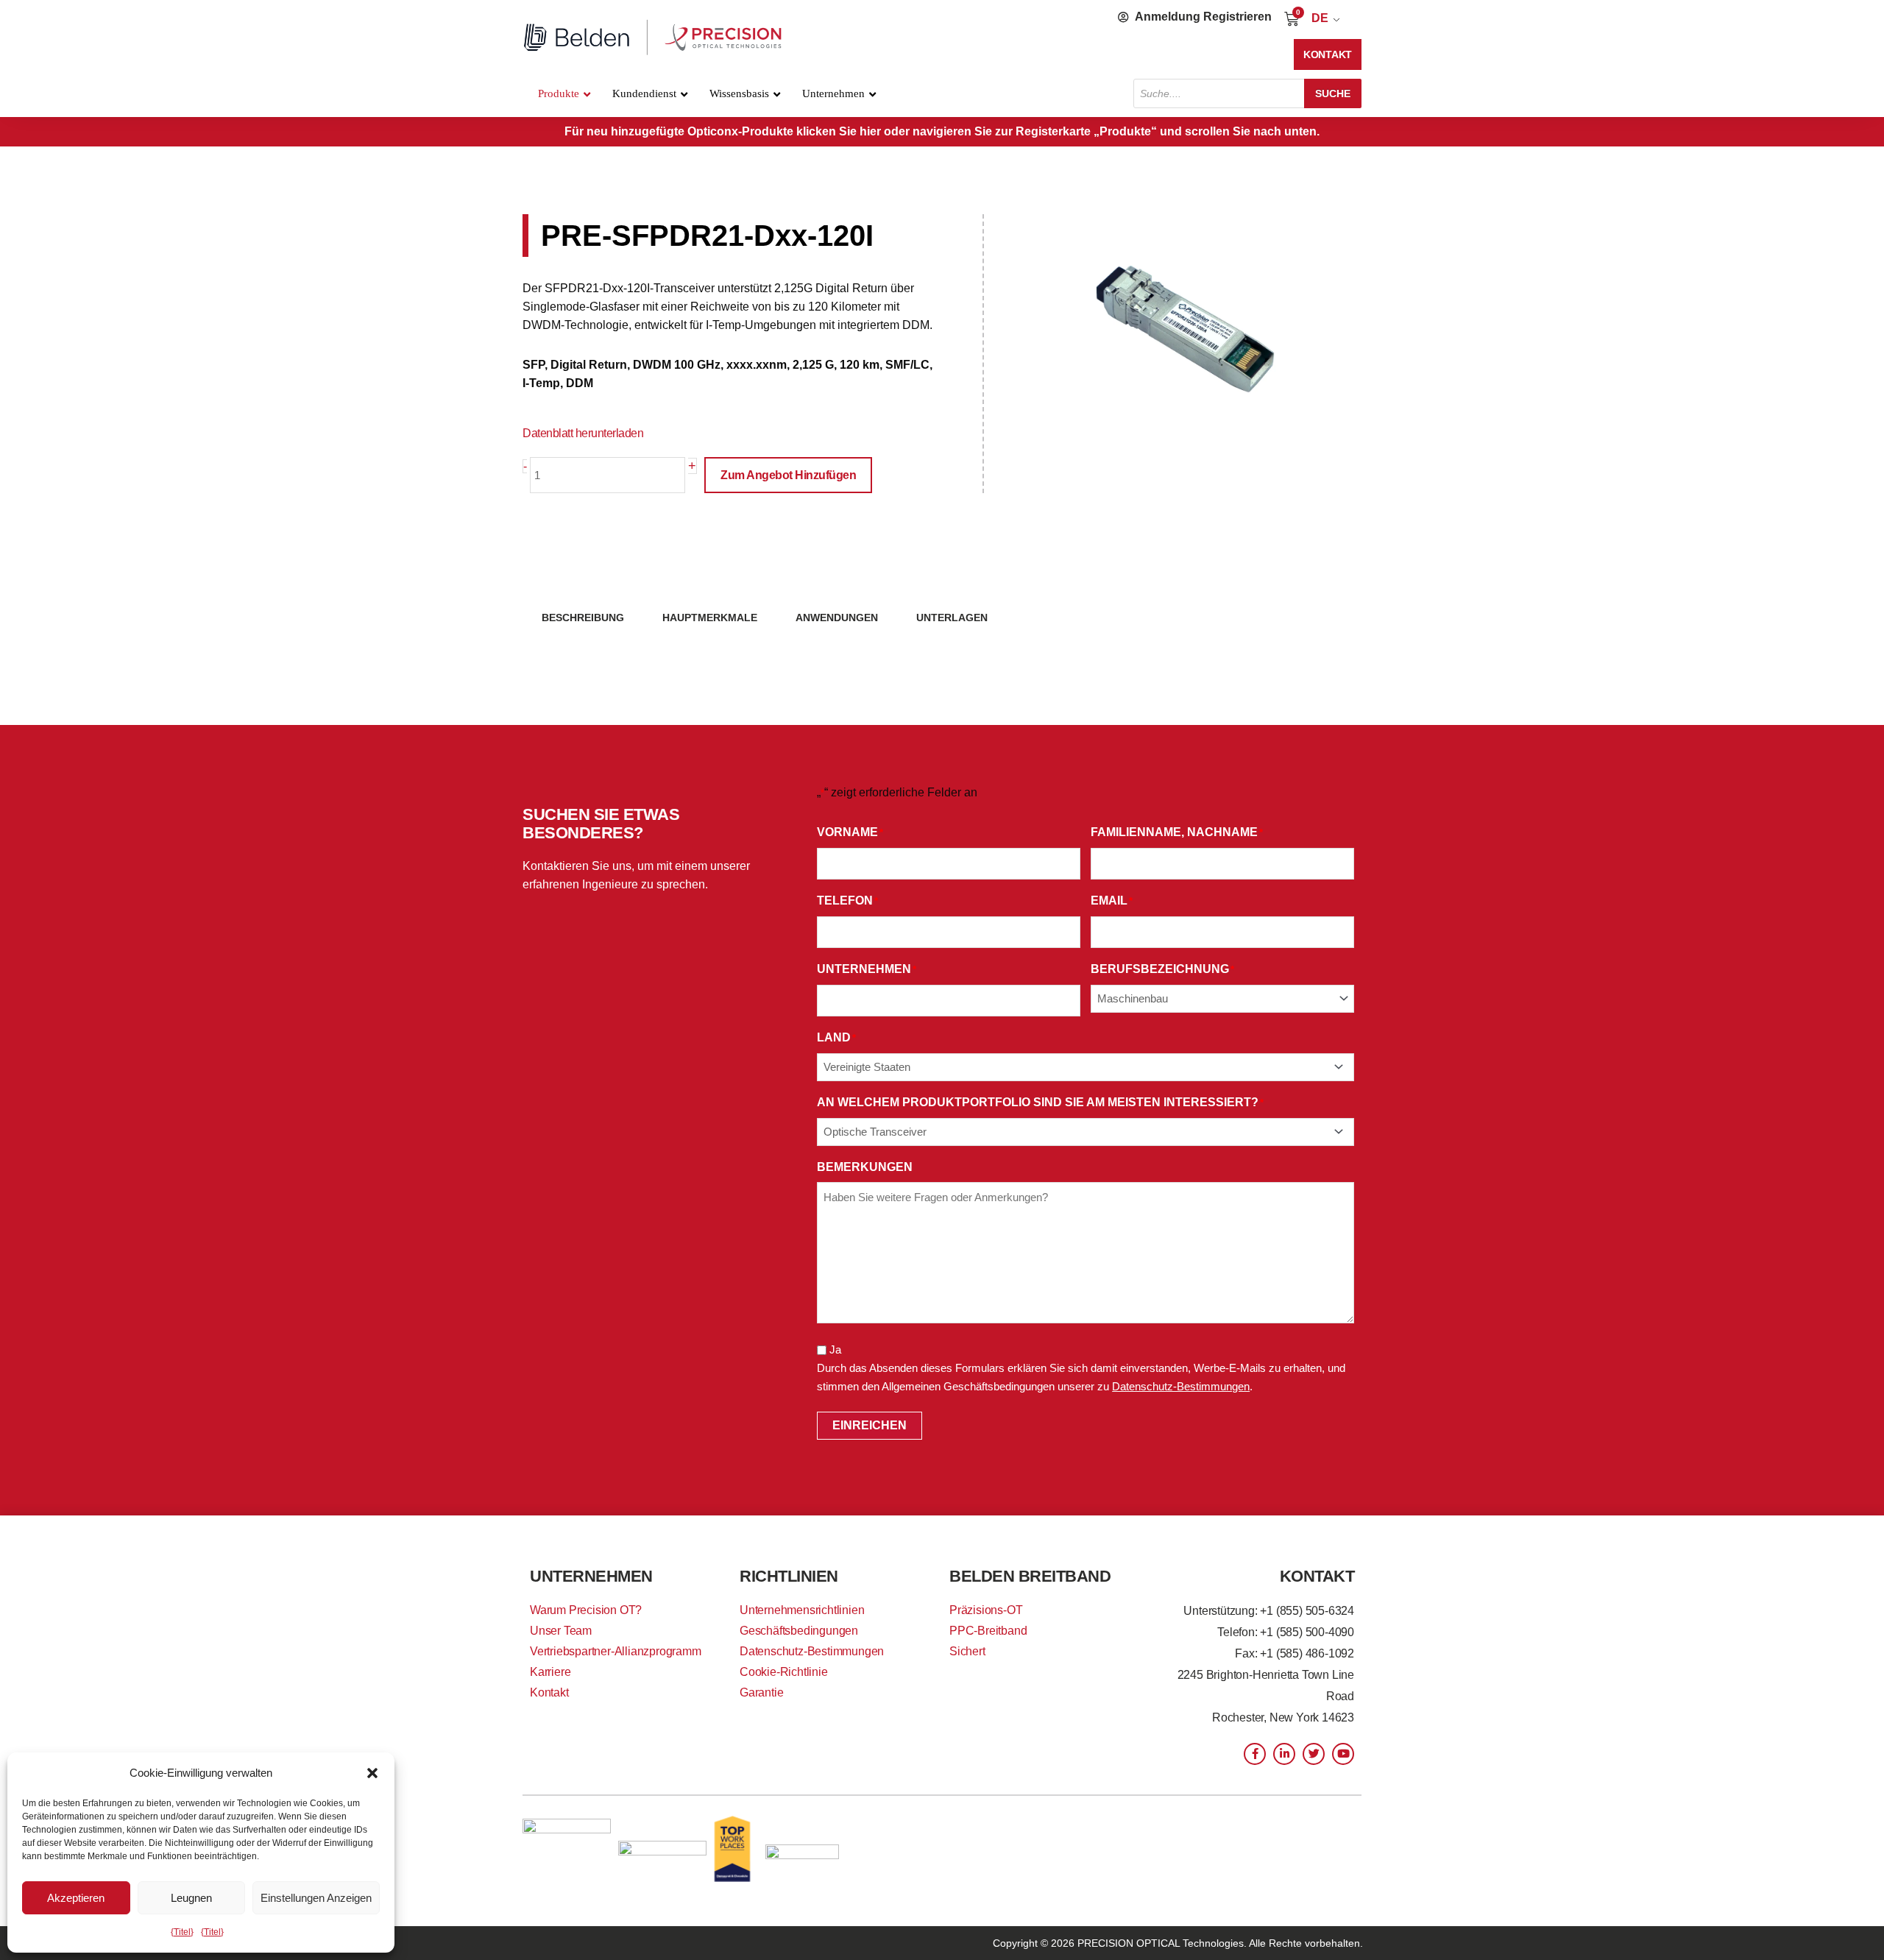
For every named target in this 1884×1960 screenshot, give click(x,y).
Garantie (761, 1692)
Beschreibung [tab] (583, 618)
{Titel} (182, 1932)
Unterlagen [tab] (952, 618)
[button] (372, 1773)
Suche (1333, 93)
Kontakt (549, 1692)
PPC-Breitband (988, 1631)
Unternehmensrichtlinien (802, 1610)
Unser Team (561, 1631)
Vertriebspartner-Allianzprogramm (616, 1651)
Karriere (550, 1672)
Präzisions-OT (986, 1610)
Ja (835, 1349)
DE (1320, 18)
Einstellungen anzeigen (316, 1898)
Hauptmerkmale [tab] (710, 618)
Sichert (967, 1651)
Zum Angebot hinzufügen (788, 475)
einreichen (870, 1425)
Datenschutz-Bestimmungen (1181, 1386)
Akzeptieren (76, 1898)
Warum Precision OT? (586, 1610)
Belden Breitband (1030, 1576)
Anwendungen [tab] (837, 618)
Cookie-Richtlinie (784, 1672)
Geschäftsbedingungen (799, 1631)
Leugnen (191, 1898)
